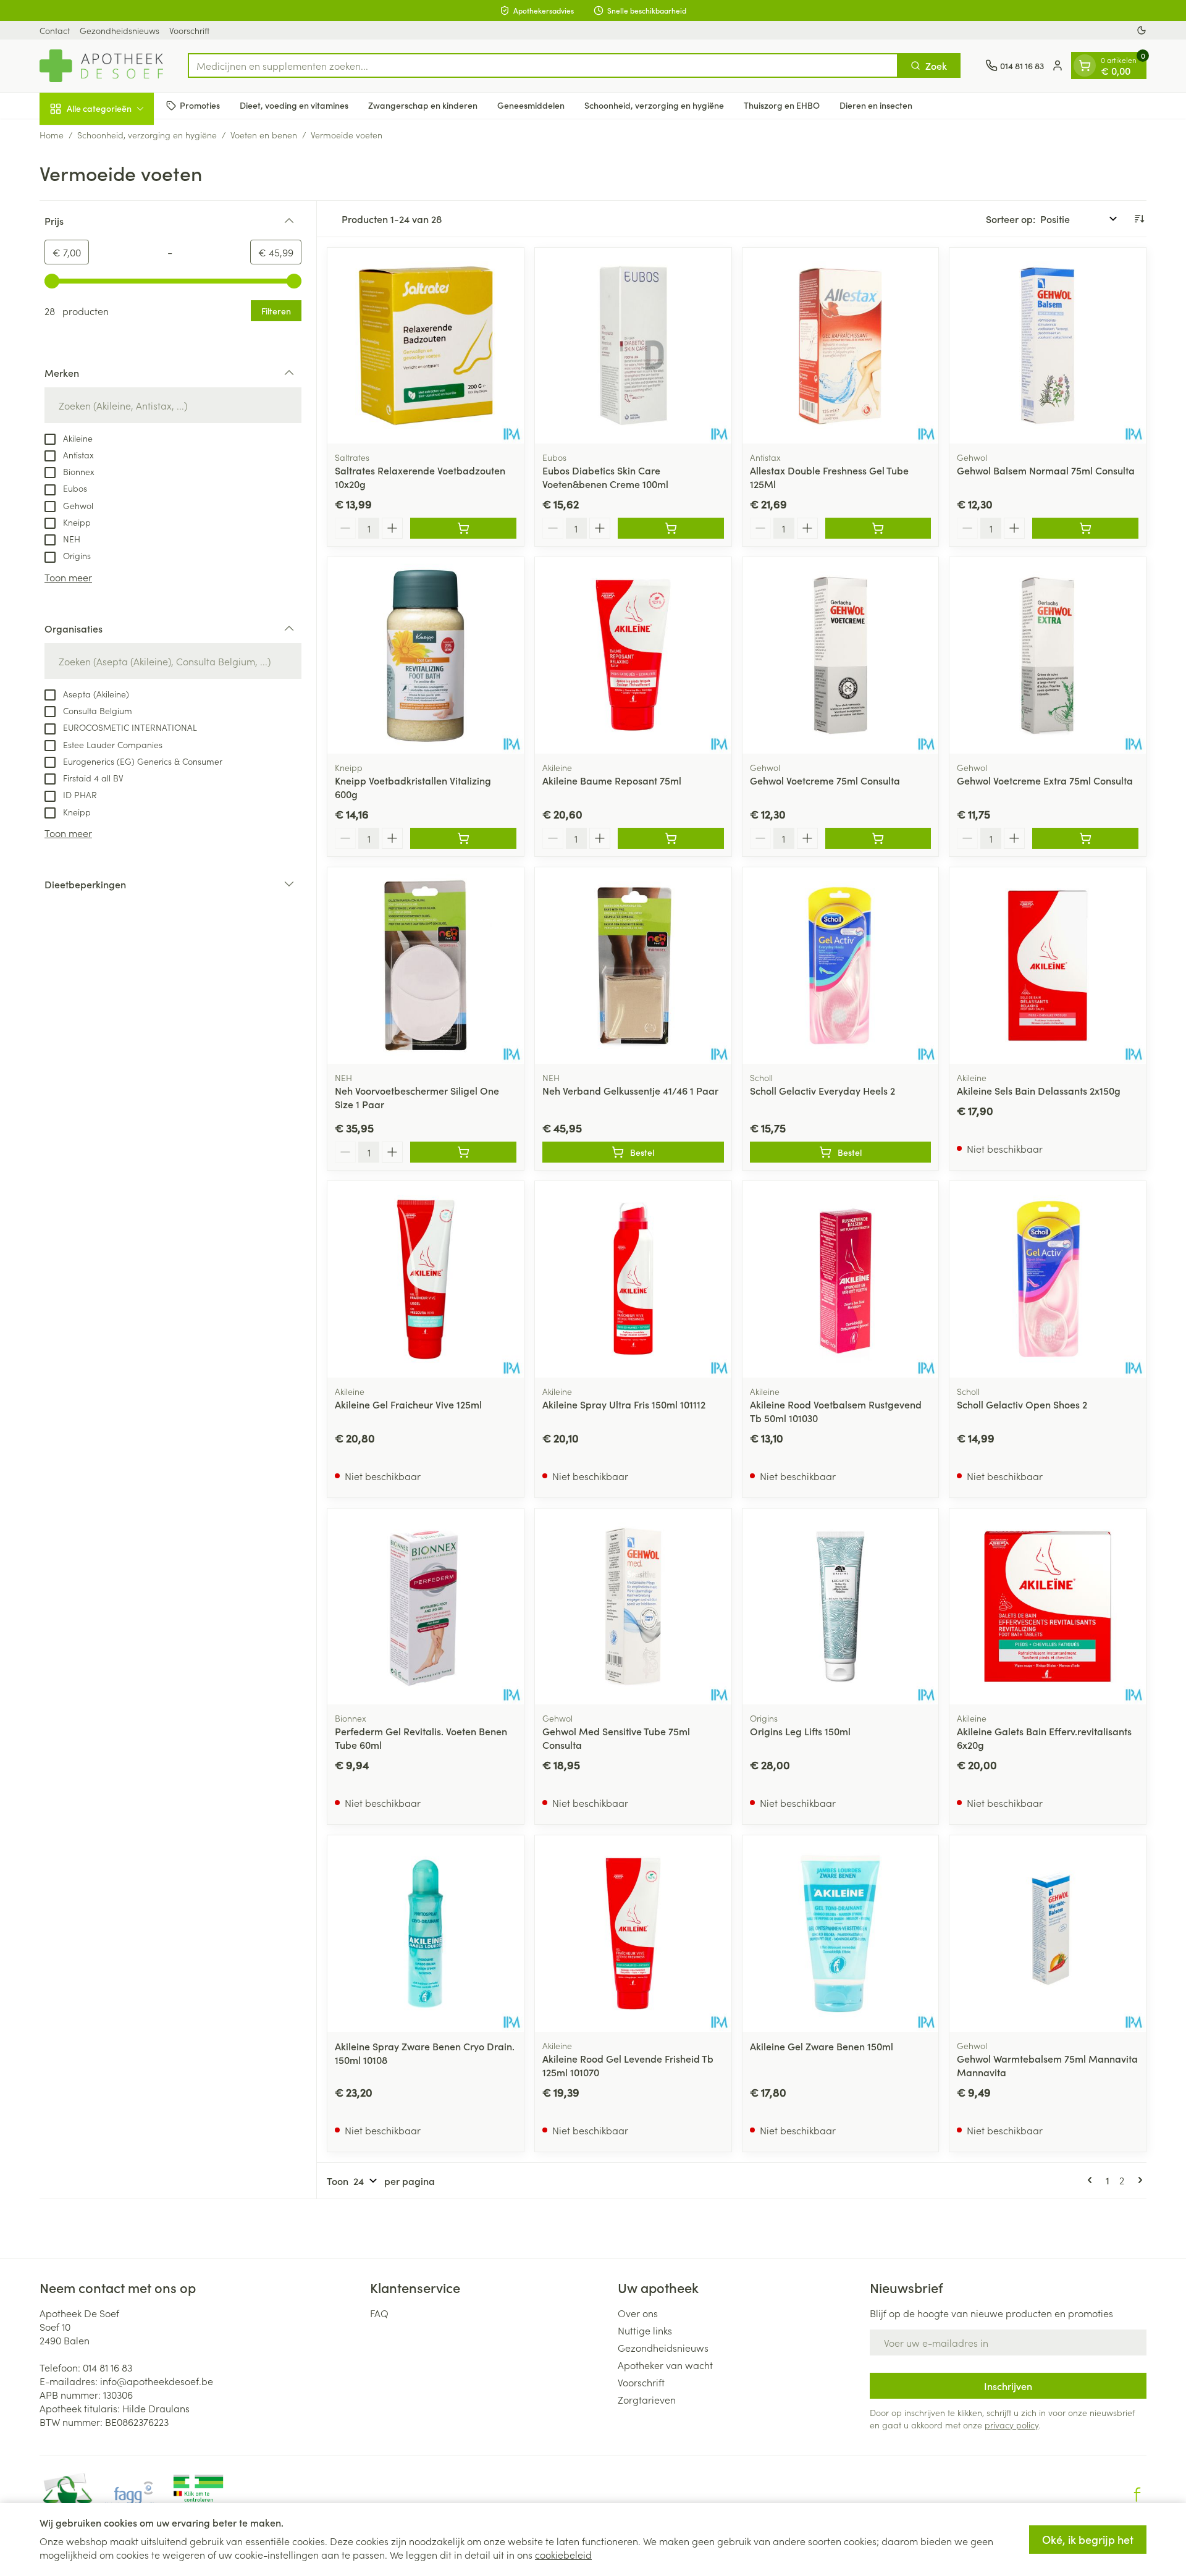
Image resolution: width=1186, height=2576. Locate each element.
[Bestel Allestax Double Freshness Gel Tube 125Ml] (878, 528)
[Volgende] (1138, 2180)
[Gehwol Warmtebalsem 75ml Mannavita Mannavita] (1048, 1934)
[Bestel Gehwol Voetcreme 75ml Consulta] (878, 838)
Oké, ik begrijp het (1088, 2539)
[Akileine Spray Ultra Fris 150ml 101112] (633, 1279)
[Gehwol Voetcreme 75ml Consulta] (841, 655)
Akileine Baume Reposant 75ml (612, 780)
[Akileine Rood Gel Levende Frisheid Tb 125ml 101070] (633, 1934)
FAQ (379, 2313)
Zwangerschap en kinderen (423, 105)
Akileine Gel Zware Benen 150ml (822, 2046)
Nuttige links (645, 2330)
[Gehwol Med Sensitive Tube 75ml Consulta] (633, 1607)
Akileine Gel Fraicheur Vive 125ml (408, 1404)
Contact (55, 30)
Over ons (638, 2313)
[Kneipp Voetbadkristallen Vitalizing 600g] (426, 655)
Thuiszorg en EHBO (782, 105)
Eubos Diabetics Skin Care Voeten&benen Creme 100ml (605, 477)
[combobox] (543, 65)
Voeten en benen (264, 135)
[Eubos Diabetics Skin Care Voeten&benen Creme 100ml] (633, 346)
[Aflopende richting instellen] (1139, 219)
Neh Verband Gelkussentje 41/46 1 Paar (630, 1090)
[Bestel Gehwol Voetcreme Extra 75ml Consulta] (1085, 838)
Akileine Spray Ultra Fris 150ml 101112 (624, 1404)
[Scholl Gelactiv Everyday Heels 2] (841, 966)
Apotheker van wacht (665, 2365)
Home (52, 135)
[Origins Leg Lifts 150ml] (841, 1607)
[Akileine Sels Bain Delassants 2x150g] (1048, 966)
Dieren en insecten (876, 105)
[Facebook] (1137, 2494)
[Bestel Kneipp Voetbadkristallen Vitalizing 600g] (463, 838)
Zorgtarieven (647, 2399)
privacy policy (1011, 2425)
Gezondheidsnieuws (120, 30)
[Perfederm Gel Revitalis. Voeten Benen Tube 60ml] (426, 1607)
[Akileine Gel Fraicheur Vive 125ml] (426, 1279)
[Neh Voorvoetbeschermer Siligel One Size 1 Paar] (426, 966)
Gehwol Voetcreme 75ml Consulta (825, 780)
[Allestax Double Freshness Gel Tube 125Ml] (841, 346)
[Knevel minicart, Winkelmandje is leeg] (1085, 65)
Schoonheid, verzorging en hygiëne (654, 105)
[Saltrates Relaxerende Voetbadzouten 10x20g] (426, 346)
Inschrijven (1008, 2386)
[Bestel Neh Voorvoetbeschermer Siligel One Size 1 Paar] (463, 1152)
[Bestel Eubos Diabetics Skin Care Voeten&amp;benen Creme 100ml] (671, 528)
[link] (1092, 2180)
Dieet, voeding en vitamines (294, 105)
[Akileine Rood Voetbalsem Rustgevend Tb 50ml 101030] (841, 1279)
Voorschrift (189, 30)
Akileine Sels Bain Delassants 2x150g (1039, 1090)
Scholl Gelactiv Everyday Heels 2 (822, 1090)
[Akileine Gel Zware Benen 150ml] (841, 1934)
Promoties (200, 105)
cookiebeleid (563, 2554)
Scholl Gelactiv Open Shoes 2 (1022, 1404)
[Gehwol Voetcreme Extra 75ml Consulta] (1048, 655)
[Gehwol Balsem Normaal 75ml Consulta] (1048, 346)
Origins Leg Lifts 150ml (800, 1731)
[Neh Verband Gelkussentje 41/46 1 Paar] (633, 966)
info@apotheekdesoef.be (157, 2381)
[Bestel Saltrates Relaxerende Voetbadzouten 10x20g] (463, 528)
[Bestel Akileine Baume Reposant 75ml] (671, 838)
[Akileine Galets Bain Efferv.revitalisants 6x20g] (1048, 1607)
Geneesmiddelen (531, 105)
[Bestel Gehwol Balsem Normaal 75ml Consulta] (1085, 528)
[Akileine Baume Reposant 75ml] (633, 655)
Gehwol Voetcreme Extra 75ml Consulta (1045, 780)
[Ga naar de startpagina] (101, 66)
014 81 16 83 (107, 2367)
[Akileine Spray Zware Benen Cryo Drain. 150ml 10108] (426, 1934)
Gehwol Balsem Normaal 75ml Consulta (1046, 470)
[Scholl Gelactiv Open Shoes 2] (1048, 1279)
